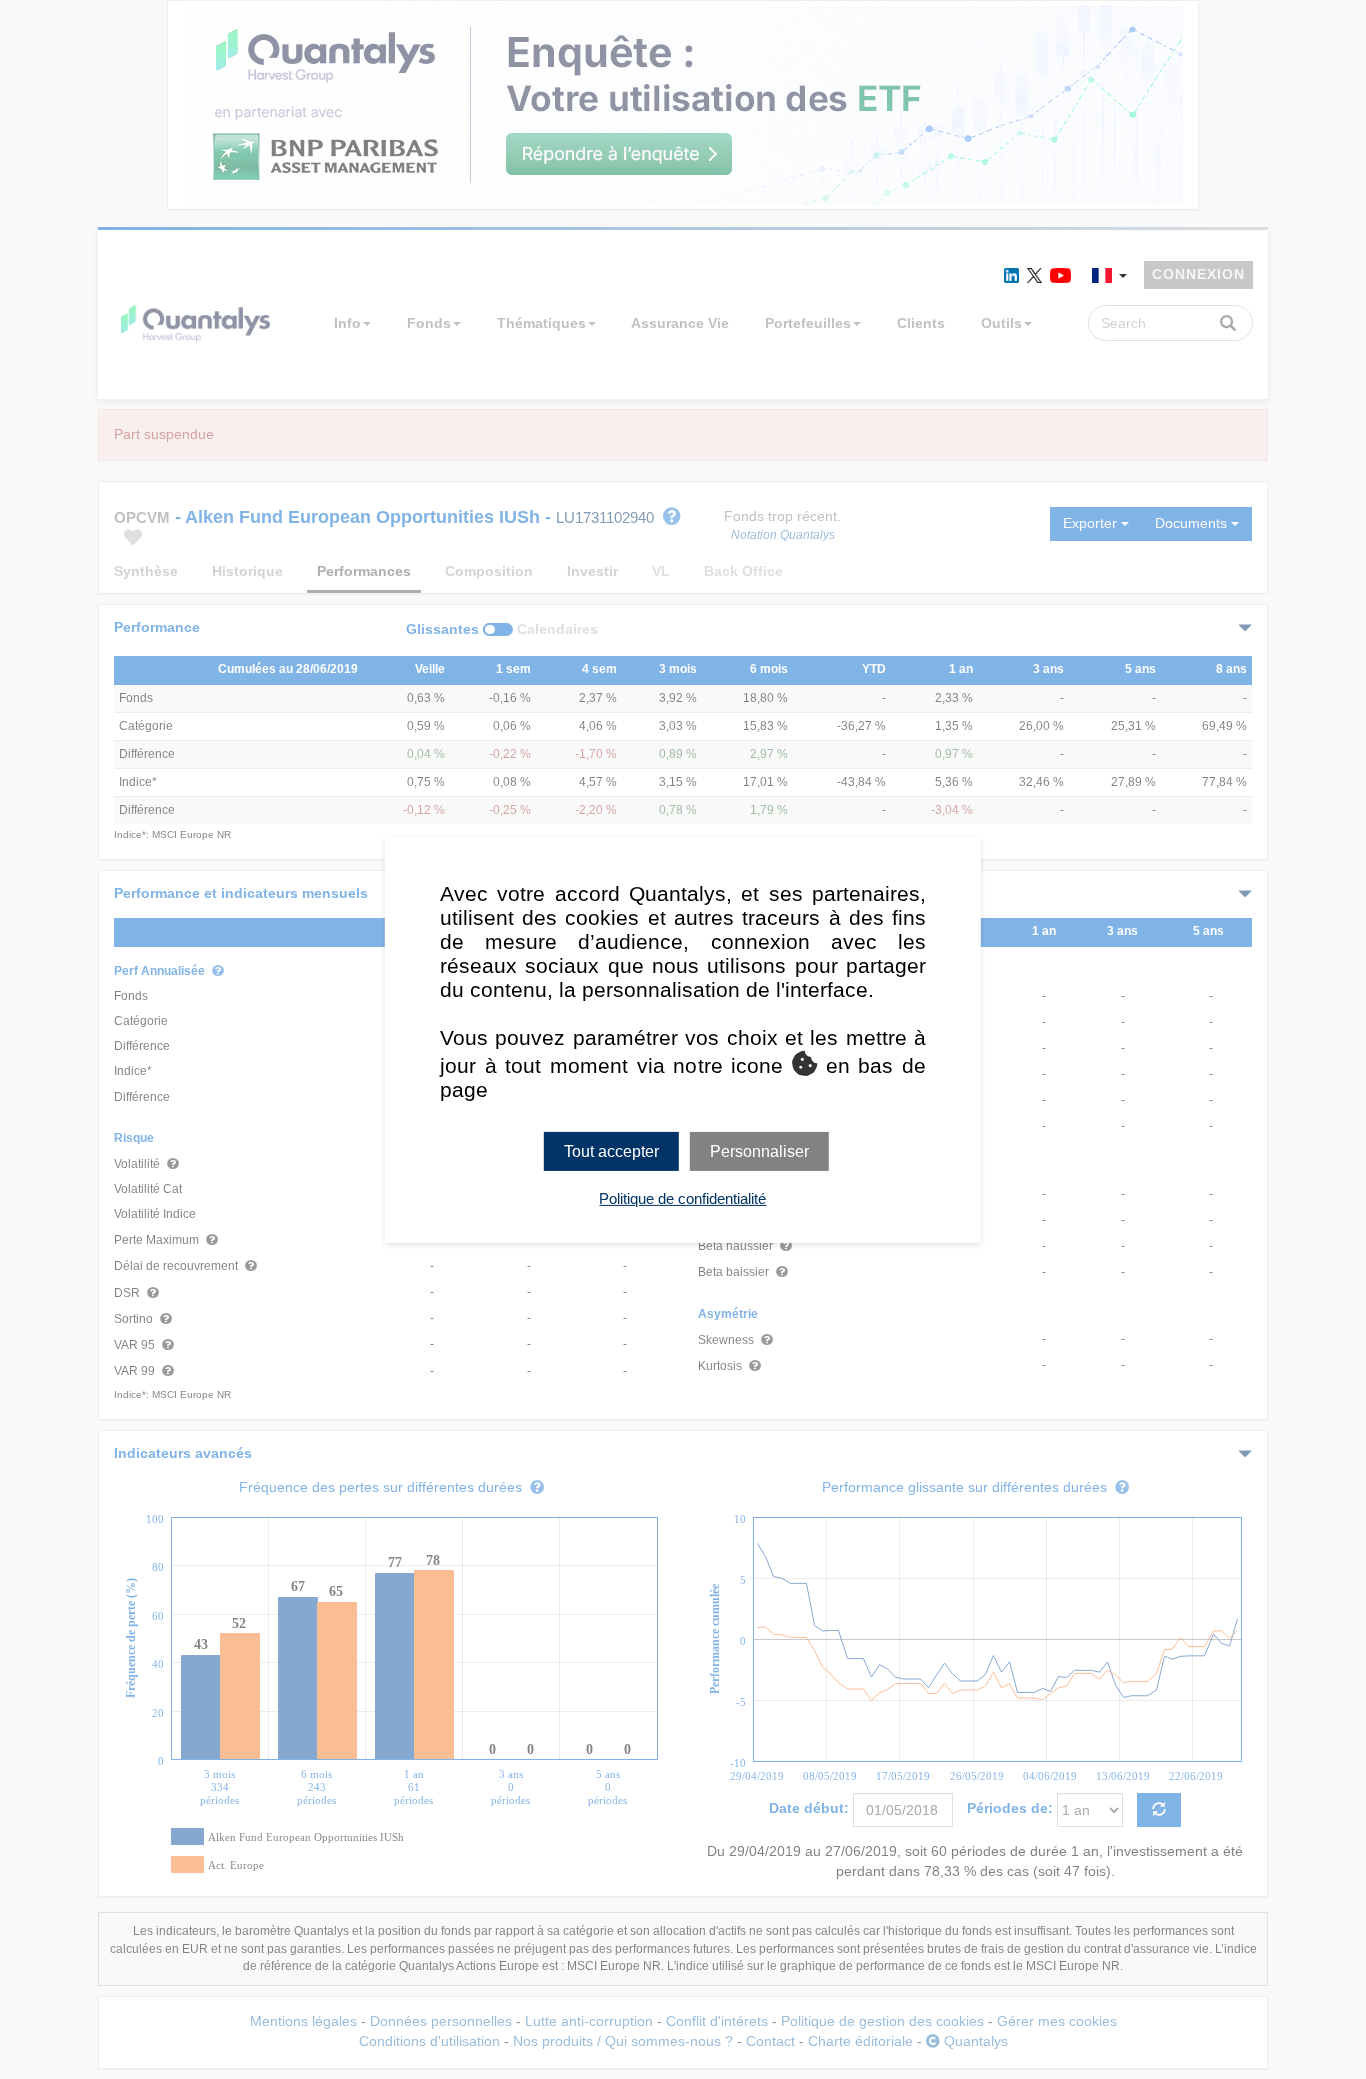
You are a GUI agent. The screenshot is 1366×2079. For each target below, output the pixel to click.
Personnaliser (759, 1150)
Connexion (1198, 274)
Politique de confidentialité (682, 1198)
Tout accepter (611, 1150)
